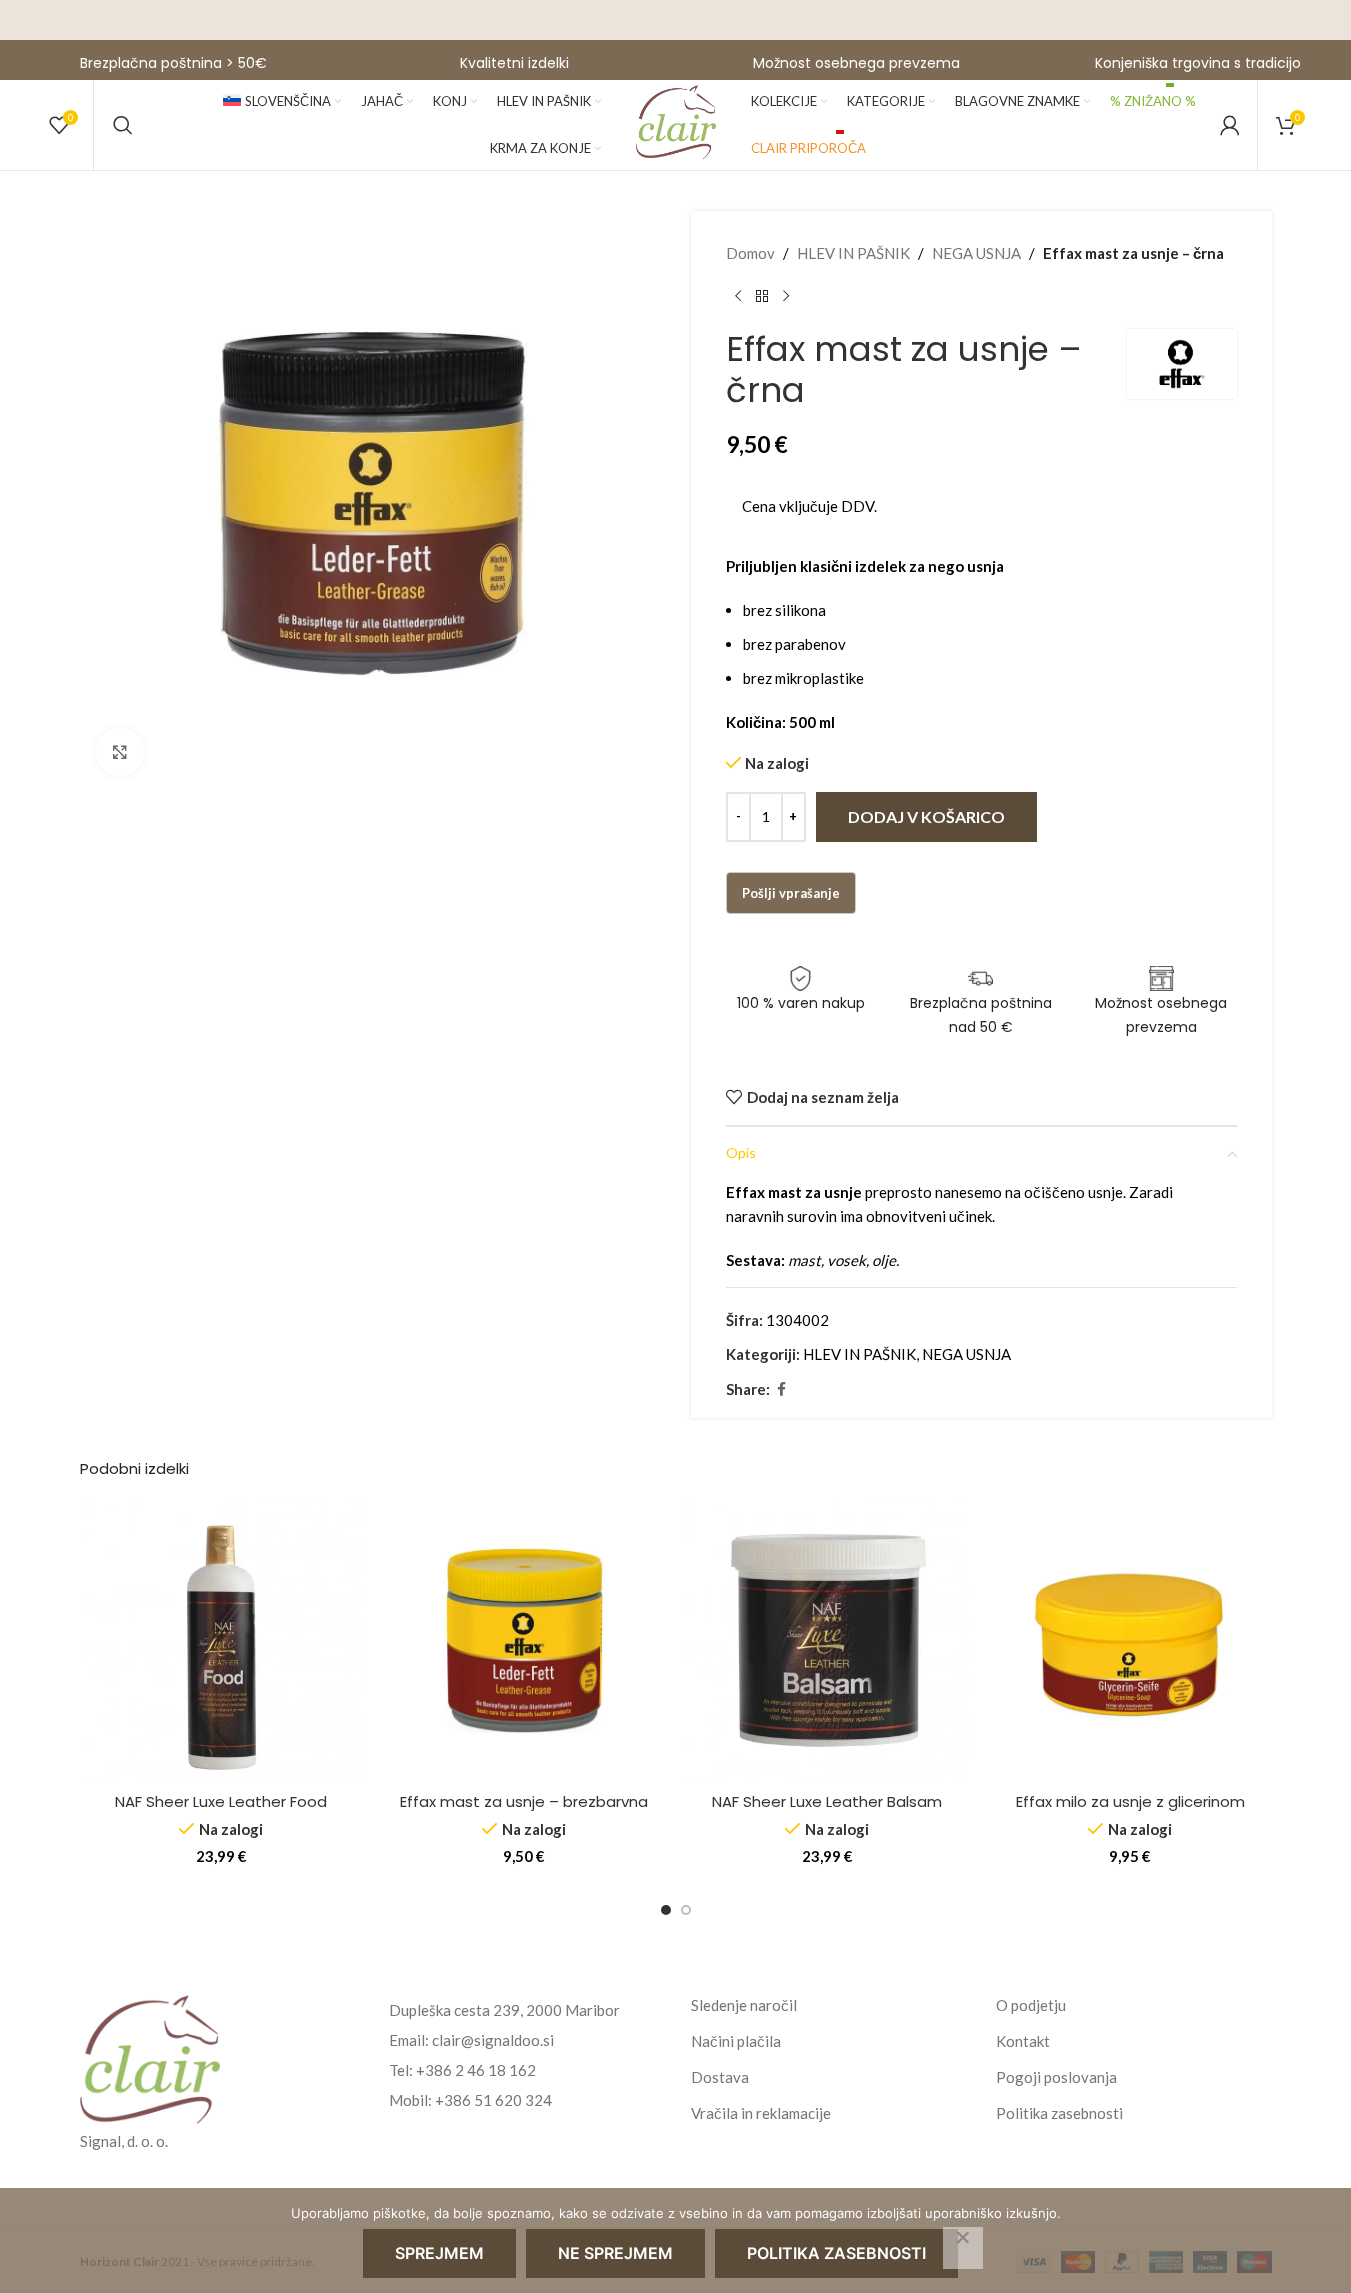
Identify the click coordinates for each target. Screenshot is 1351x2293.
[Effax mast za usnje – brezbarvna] (524, 1640)
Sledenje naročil (744, 2005)
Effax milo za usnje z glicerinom (1130, 1801)
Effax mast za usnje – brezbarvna (524, 1801)
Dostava (720, 2077)
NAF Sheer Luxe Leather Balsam (827, 1801)
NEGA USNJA (976, 253)
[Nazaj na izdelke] (762, 297)
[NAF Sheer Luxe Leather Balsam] (827, 1640)
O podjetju (1031, 2005)
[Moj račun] (1230, 125)
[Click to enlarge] (120, 752)
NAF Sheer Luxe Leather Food (221, 1801)
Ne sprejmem (615, 2253)
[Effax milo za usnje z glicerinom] (1130, 1640)
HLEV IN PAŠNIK (853, 253)
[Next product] (786, 297)
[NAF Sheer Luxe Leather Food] (221, 1640)
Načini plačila (736, 2041)
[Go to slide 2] (686, 1910)
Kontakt (1023, 2041)
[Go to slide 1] (666, 1910)
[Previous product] (738, 297)
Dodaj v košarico (926, 816)
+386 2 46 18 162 (476, 2070)
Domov (750, 253)
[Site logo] (676, 123)
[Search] (123, 125)
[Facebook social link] (782, 1389)
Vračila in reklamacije (761, 2113)
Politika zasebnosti (1059, 2113)
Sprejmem (439, 2253)
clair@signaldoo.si (493, 2040)
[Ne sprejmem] (963, 2248)
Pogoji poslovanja (1056, 2077)
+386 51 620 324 (493, 2100)
